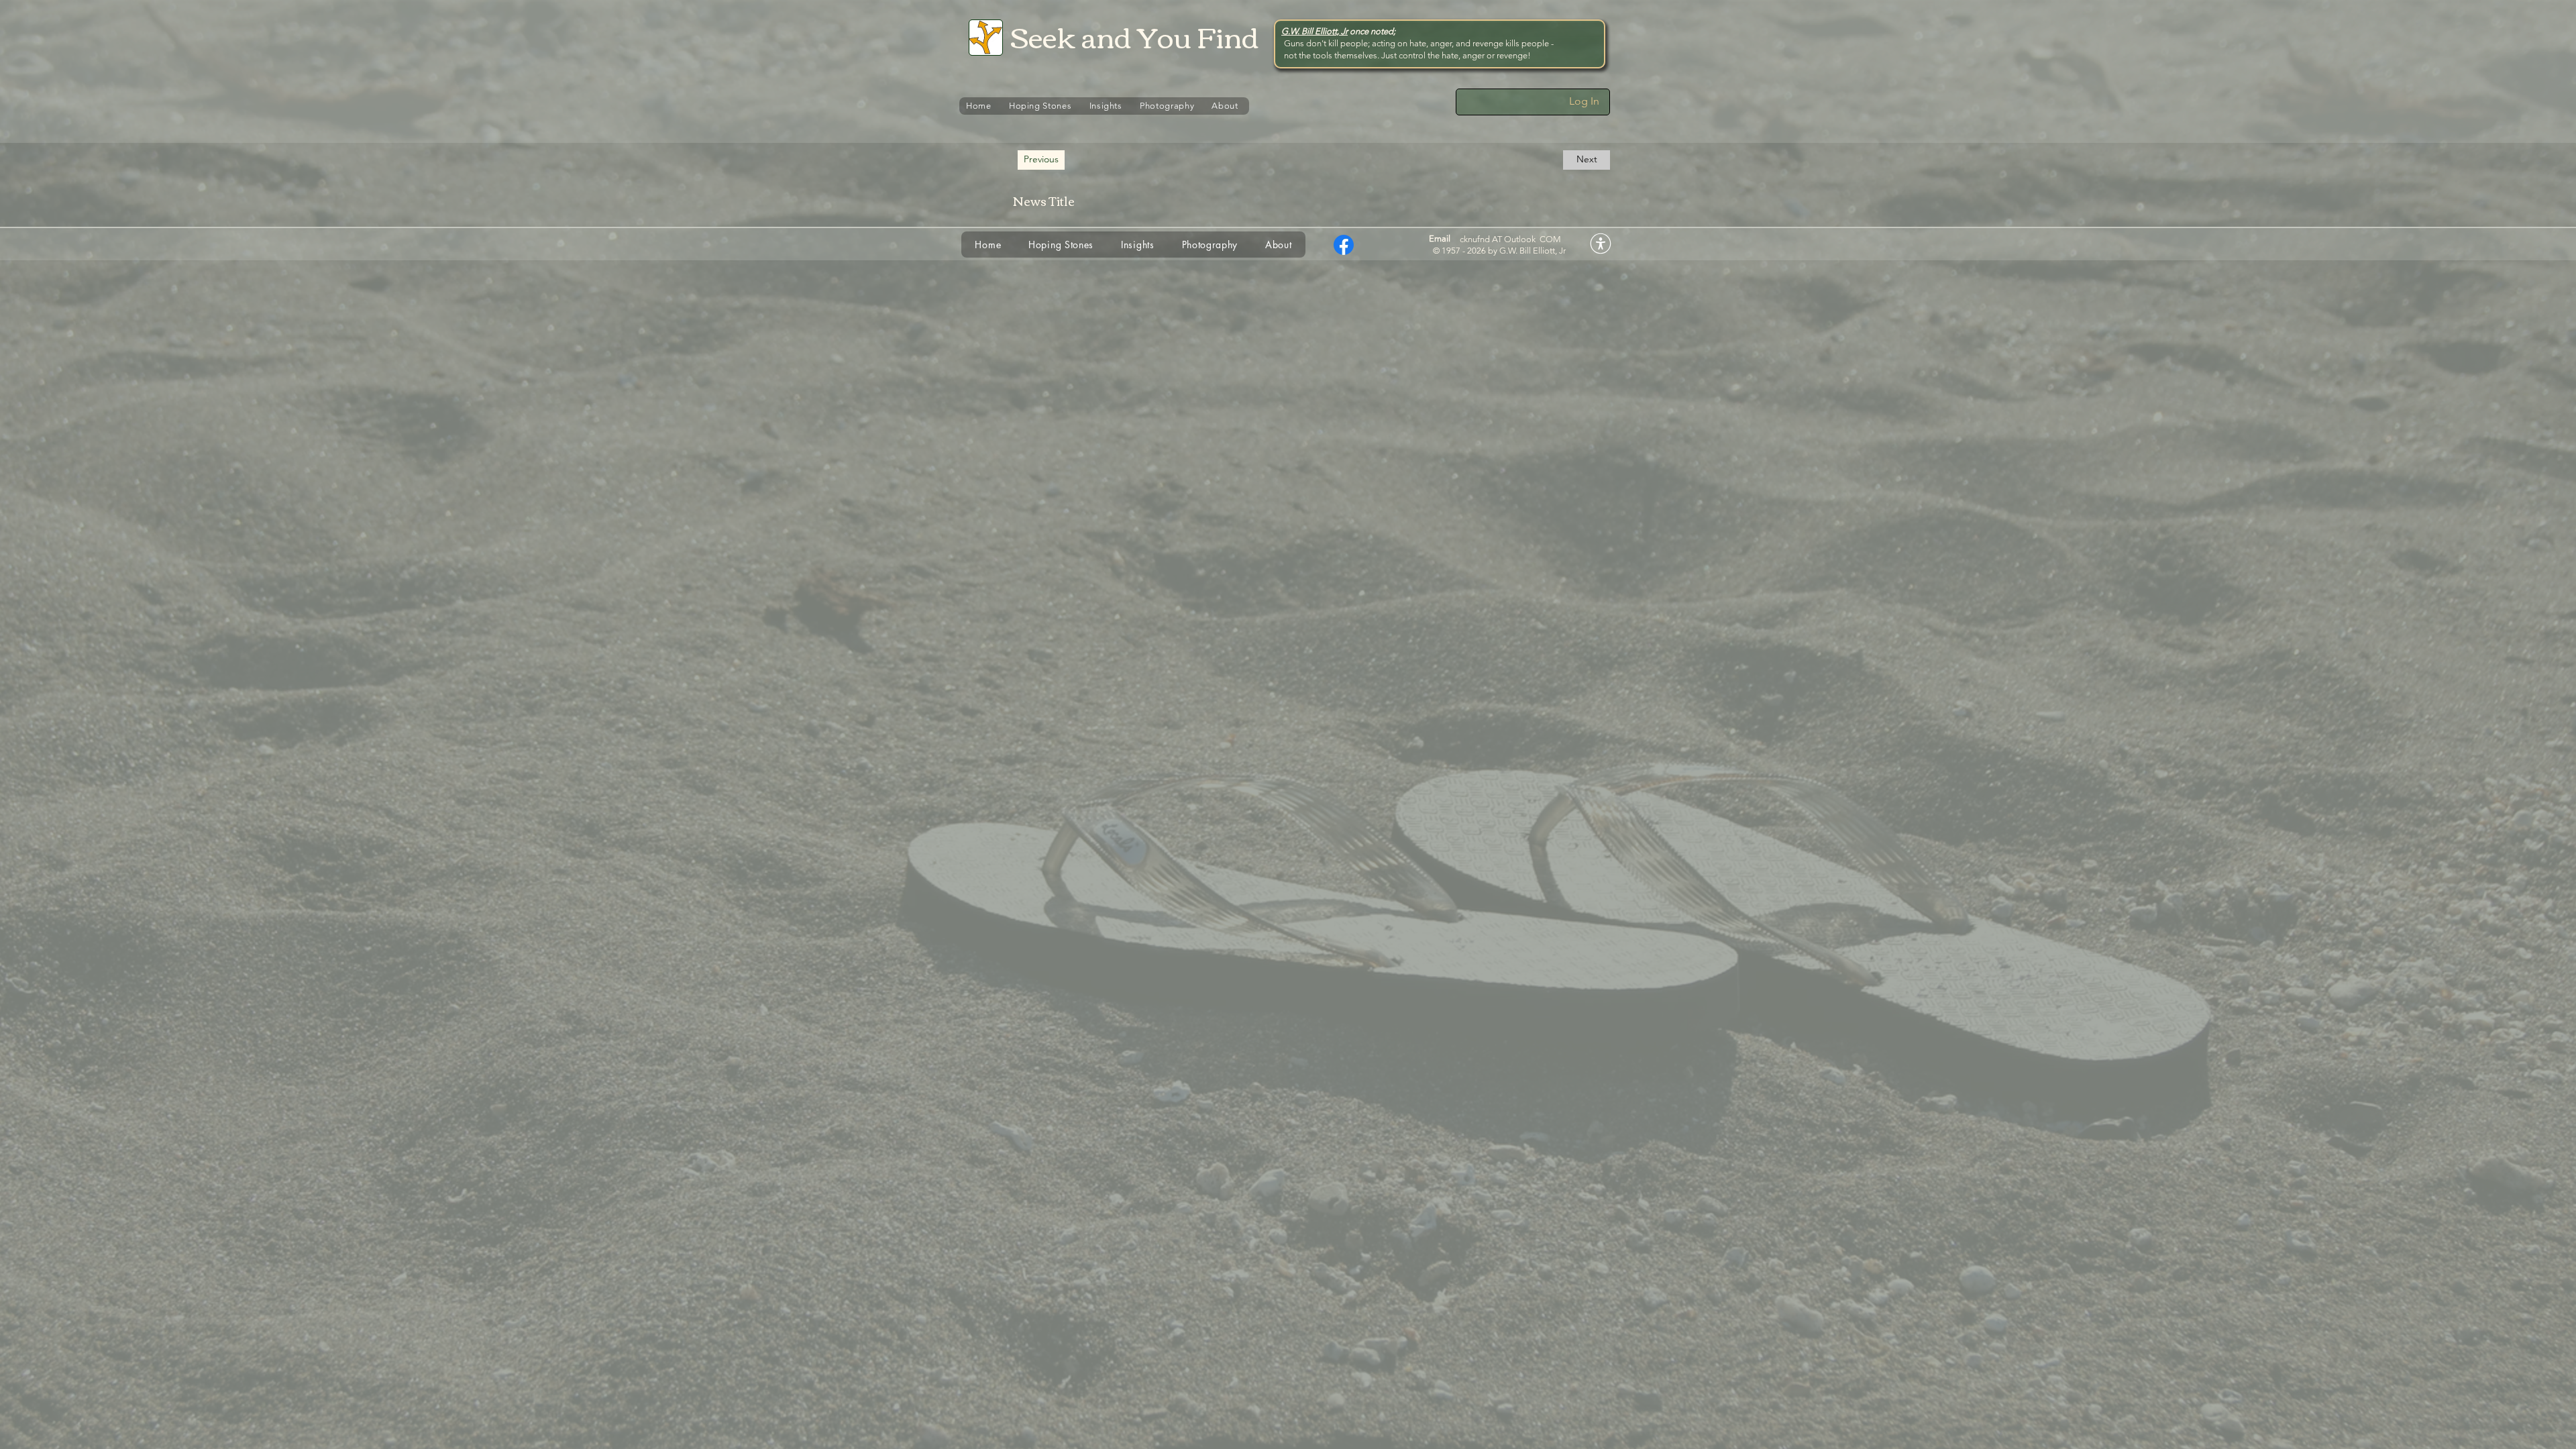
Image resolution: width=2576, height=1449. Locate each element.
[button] (1041, 160)
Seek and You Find (1135, 36)
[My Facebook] (1344, 245)
